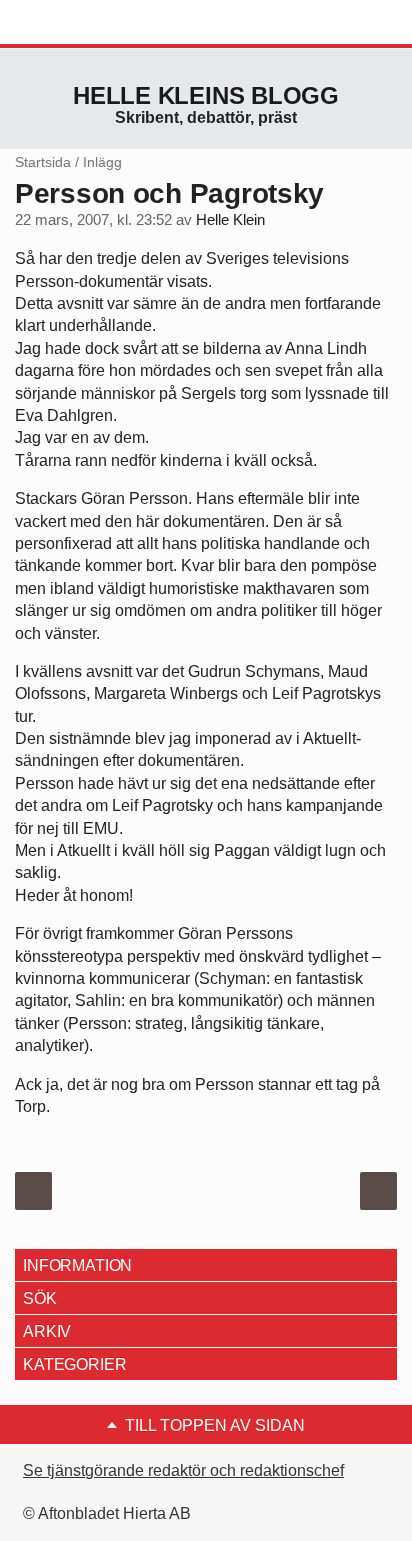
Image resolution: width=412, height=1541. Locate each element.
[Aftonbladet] (90, 23)
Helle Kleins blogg (206, 95)
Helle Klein (230, 220)
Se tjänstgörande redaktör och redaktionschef (183, 1470)
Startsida (43, 162)
